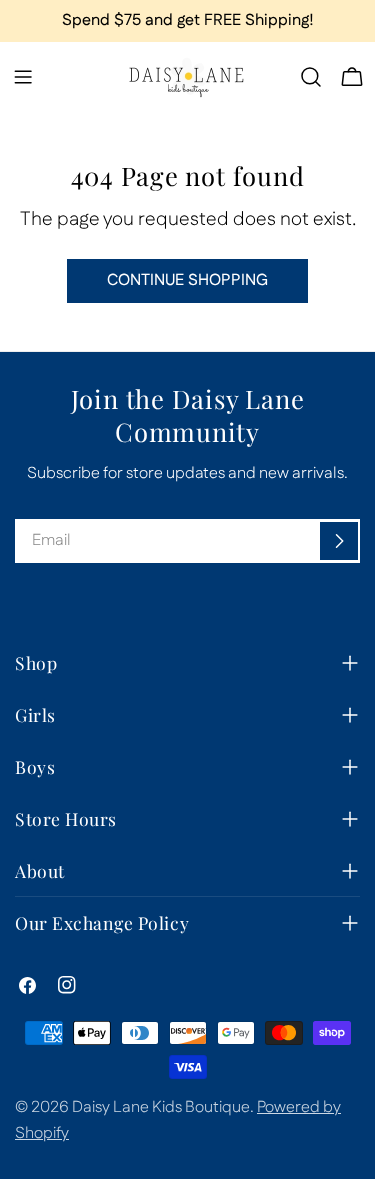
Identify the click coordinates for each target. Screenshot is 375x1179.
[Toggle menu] (23, 77)
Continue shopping (187, 280)
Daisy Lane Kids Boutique (161, 1107)
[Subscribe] (339, 541)
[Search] (311, 77)
